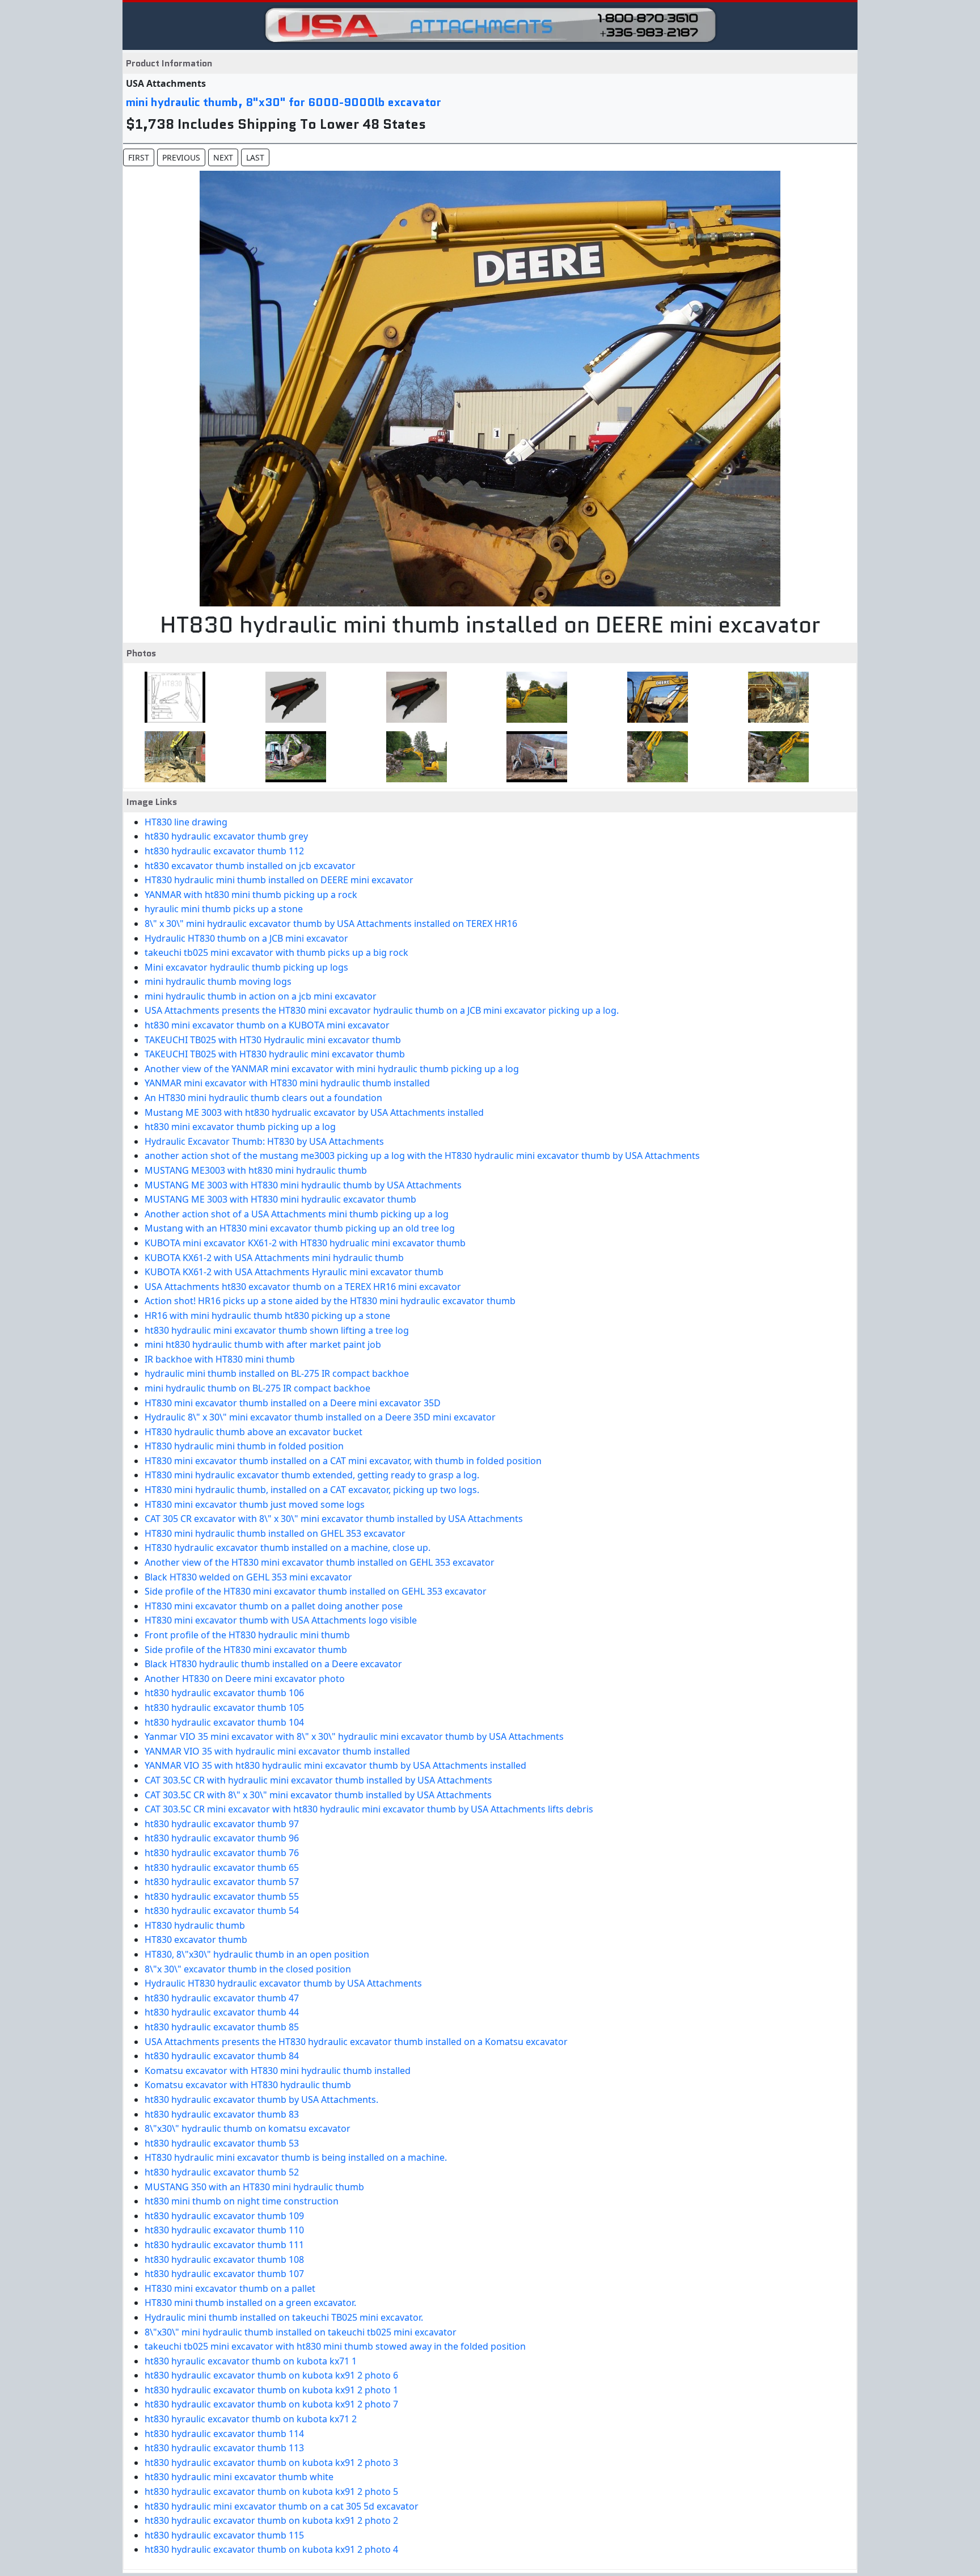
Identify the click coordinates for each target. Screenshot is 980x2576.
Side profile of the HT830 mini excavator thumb (246, 1650)
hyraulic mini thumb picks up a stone (224, 909)
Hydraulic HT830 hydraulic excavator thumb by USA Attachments (283, 1983)
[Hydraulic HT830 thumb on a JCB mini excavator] (413, 757)
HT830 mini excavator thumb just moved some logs (255, 1504)
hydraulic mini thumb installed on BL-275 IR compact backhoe (277, 1373)
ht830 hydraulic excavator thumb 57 (222, 1882)
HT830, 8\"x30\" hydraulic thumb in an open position (257, 1954)
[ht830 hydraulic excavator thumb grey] (292, 697)
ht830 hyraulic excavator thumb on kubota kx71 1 (251, 2361)
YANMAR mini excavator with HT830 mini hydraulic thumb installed (287, 1083)
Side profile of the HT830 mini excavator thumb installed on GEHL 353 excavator (316, 1591)
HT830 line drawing (186, 822)
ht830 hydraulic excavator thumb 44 (222, 2012)
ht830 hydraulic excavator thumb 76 (222, 1853)
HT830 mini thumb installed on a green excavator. (250, 2303)
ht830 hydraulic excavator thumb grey (226, 836)
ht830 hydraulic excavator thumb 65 (222, 1867)
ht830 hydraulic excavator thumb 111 (224, 2245)
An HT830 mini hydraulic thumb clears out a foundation (263, 1098)
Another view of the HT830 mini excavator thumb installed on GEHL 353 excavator (320, 1562)
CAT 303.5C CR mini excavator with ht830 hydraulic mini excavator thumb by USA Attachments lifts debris (369, 1809)
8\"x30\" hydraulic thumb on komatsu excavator (248, 2128)
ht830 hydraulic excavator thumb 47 (222, 1998)
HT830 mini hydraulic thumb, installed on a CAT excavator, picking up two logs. (312, 1490)
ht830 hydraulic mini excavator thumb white (239, 2477)
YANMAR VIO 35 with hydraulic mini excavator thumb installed (277, 1751)
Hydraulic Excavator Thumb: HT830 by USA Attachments (264, 1141)
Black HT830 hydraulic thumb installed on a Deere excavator (273, 1664)
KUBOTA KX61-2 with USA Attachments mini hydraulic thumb (274, 1258)
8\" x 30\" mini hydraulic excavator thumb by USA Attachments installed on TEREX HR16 (331, 924)
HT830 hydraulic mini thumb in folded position (244, 1446)
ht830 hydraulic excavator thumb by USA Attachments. (261, 2099)
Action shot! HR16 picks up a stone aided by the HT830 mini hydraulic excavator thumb (330, 1301)
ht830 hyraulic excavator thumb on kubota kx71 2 (251, 2419)
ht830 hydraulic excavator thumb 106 (224, 1693)
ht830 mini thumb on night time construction (242, 2201)
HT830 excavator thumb (196, 1940)
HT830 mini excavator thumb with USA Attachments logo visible (281, 1620)
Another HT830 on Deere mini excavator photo (245, 1679)
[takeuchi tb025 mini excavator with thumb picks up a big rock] (533, 757)
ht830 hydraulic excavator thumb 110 (224, 2230)
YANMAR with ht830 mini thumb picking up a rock (251, 895)
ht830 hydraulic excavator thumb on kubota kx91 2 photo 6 (271, 2375)
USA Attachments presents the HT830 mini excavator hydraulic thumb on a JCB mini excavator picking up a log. (382, 1010)
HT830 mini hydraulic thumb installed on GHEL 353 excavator (275, 1533)
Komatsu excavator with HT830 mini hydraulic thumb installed (278, 2071)
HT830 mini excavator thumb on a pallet (230, 2288)
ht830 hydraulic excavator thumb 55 (222, 1896)
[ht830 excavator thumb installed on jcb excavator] (533, 697)
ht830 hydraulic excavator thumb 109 (224, 2216)
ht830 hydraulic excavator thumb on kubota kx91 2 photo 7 (271, 2404)
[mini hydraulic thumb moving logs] (775, 757)
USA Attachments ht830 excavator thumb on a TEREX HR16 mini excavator (303, 1287)
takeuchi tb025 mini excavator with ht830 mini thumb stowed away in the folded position (335, 2346)
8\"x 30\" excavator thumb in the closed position (248, 1969)
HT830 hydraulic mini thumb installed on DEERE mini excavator (279, 880)
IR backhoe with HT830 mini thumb (220, 1359)
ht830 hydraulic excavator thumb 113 (224, 2448)
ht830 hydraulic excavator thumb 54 (222, 1911)
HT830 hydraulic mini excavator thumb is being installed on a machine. (296, 2157)
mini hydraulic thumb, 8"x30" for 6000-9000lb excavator (284, 102)
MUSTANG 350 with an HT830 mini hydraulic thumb (254, 2187)
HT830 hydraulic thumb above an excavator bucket (254, 1432)
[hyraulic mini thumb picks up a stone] (172, 757)
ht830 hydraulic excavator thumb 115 (224, 2535)
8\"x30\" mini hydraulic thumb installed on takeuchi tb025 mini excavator (301, 2332)
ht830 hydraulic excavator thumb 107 (224, 2274)
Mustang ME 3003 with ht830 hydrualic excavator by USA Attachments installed (314, 1112)
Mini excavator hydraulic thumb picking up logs (246, 967)
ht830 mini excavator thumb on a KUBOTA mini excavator (267, 1025)
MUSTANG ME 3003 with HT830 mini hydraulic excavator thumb (280, 1199)
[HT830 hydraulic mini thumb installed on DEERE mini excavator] (654, 697)
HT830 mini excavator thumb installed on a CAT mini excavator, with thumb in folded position (343, 1461)
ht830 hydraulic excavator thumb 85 (222, 2027)
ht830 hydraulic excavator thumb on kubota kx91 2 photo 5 (271, 2491)
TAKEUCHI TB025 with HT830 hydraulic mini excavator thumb (275, 1054)
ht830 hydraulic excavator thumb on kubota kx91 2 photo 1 (271, 2390)
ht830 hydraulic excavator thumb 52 (222, 2172)
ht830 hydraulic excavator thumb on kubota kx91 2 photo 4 (271, 2549)
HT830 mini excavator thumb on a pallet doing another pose (274, 1606)
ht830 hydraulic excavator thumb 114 (224, 2434)
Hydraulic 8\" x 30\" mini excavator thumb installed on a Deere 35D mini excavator (320, 1417)
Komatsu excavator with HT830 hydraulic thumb (248, 2085)
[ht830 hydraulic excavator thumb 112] (413, 697)
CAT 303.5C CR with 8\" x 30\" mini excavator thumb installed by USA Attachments (318, 1795)
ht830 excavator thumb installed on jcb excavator (250, 866)
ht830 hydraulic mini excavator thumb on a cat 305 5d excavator (282, 2506)
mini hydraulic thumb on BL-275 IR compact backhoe (257, 1388)
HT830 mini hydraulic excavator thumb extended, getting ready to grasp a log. (312, 1475)
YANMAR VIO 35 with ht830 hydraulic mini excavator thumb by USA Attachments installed (335, 1765)
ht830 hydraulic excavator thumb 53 (222, 2143)
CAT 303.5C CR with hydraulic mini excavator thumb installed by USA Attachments (318, 1780)
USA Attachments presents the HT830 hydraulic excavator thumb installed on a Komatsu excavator (356, 2042)
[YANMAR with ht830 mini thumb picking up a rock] (775, 697)
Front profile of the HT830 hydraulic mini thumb (247, 1635)
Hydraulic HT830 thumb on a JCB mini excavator (246, 938)
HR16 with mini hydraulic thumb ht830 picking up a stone (267, 1316)
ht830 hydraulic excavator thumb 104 (224, 1722)
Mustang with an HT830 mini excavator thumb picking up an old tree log (300, 1228)
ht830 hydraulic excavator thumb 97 (222, 1824)
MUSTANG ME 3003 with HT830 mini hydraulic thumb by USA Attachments (303, 1185)
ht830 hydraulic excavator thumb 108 (224, 2259)
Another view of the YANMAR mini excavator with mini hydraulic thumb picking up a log (332, 1069)
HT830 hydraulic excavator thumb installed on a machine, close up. (288, 1548)
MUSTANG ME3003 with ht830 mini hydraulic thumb (256, 1170)
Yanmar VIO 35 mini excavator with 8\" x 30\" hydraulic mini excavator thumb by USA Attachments (354, 1736)
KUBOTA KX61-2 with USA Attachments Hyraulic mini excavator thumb (294, 1272)
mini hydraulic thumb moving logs (218, 981)
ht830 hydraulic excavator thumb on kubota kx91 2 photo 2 (271, 2520)
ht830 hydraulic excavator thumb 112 (224, 851)
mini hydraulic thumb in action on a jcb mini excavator (261, 996)
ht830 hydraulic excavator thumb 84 (222, 2056)
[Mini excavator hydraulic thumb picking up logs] (654, 757)
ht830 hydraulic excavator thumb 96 (222, 1838)
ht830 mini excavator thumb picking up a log (240, 1127)
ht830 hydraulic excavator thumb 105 (224, 1708)
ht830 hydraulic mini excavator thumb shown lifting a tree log (277, 1330)
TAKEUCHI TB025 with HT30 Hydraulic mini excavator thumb (273, 1040)
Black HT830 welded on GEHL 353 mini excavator (248, 1577)
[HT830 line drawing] (172, 697)
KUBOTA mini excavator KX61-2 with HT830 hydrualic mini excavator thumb (305, 1243)
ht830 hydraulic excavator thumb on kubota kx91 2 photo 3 (271, 2463)
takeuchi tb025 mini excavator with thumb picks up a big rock (276, 952)
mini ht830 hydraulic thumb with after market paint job (263, 1344)
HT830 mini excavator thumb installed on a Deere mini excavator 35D (293, 1403)
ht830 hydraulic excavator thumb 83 (222, 2114)
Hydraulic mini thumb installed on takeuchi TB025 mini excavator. (284, 2317)
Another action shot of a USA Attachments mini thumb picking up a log (297, 1214)
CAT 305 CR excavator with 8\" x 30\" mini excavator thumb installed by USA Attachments (334, 1519)
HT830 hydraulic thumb (195, 1925)
